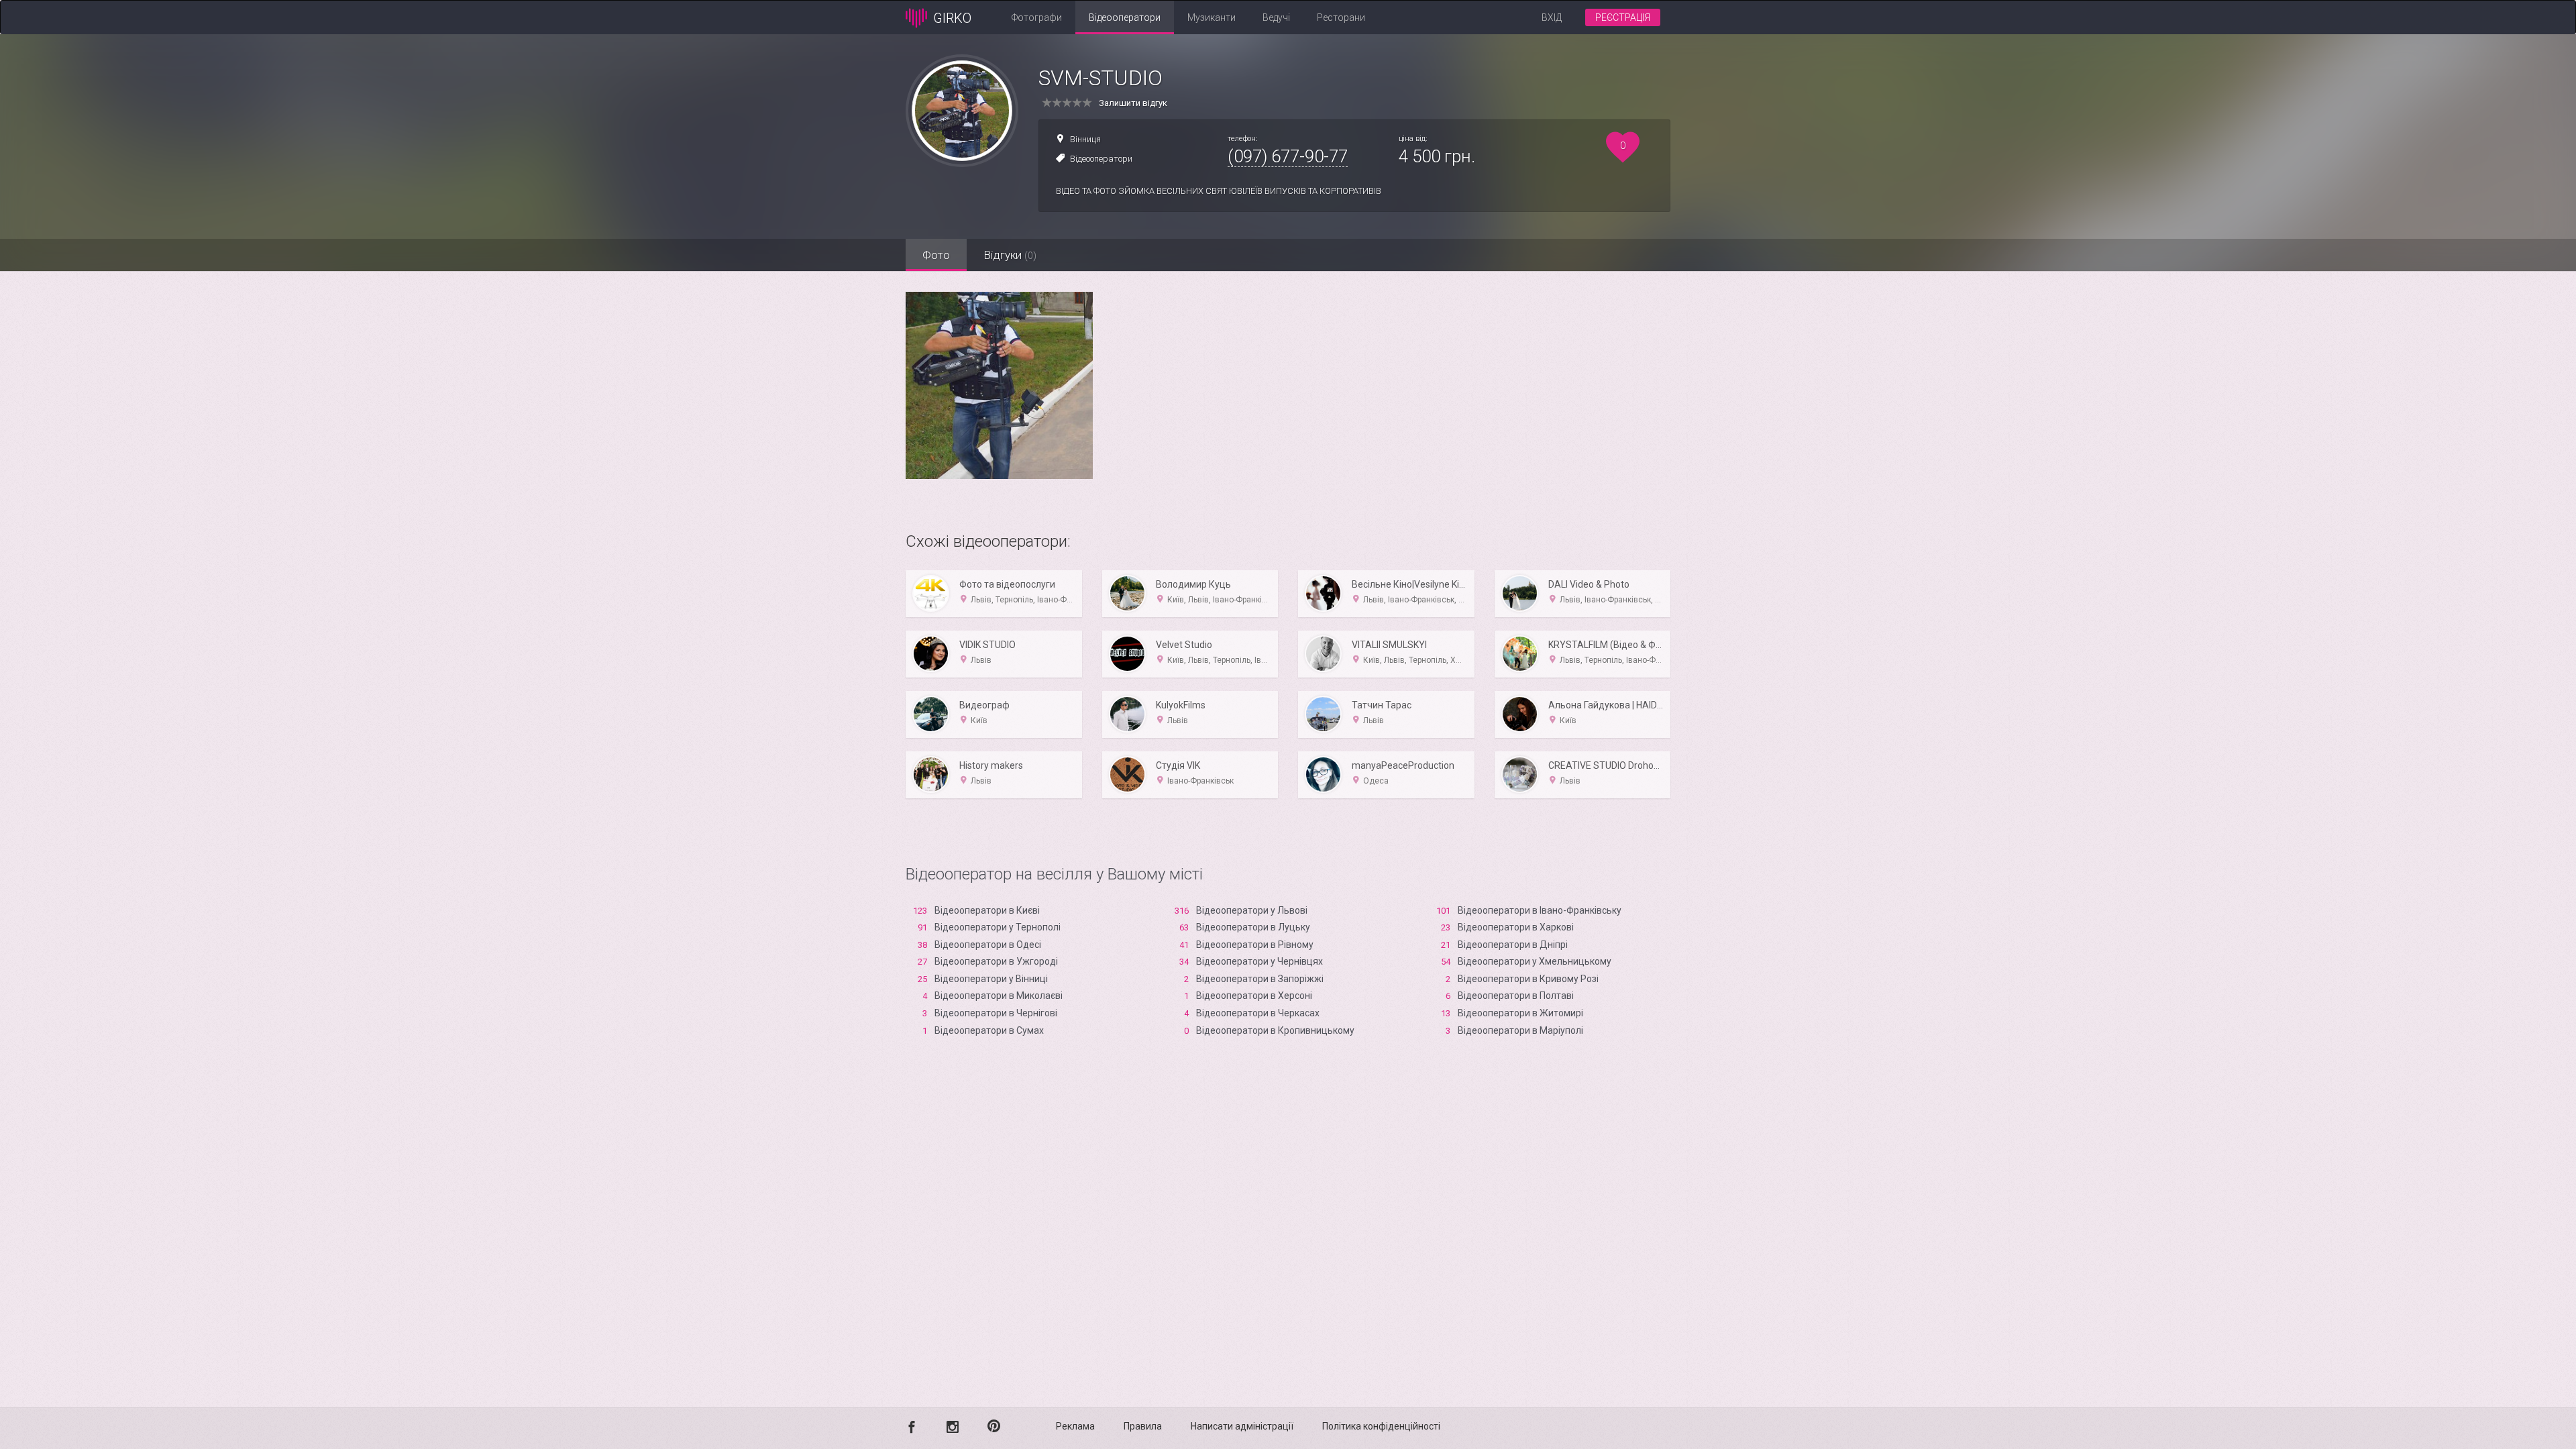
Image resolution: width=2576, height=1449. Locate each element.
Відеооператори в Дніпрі (1513, 945)
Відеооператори (1125, 17)
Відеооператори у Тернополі (998, 927)
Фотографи (1037, 17)
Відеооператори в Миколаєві (999, 996)
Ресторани (1341, 17)
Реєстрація (1623, 17)
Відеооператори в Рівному (1255, 945)
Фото (936, 255)
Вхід (1552, 17)
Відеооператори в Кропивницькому (1275, 1030)
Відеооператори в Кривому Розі (1528, 979)
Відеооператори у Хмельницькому (1535, 961)
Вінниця (1085, 139)
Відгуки (1010, 255)
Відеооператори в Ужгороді (996, 961)
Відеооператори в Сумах (989, 1030)
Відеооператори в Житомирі (1520, 1013)
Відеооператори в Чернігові (996, 1013)
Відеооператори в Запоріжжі (1260, 979)
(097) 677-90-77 (1288, 156)
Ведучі (1276, 17)
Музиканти (1212, 17)
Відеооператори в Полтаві (1516, 996)
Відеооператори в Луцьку (1253, 927)
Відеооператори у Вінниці (991, 979)
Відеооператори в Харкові (1516, 927)
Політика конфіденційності (1381, 1426)
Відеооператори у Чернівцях (1259, 961)
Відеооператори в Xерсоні (1254, 996)
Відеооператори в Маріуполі (1520, 1030)
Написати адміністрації (1242, 1426)
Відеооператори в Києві (987, 910)
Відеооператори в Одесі (988, 945)
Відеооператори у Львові (1252, 910)
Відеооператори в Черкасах (1258, 1013)
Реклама (1075, 1426)
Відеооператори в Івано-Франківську (1540, 910)
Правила (1143, 1426)
